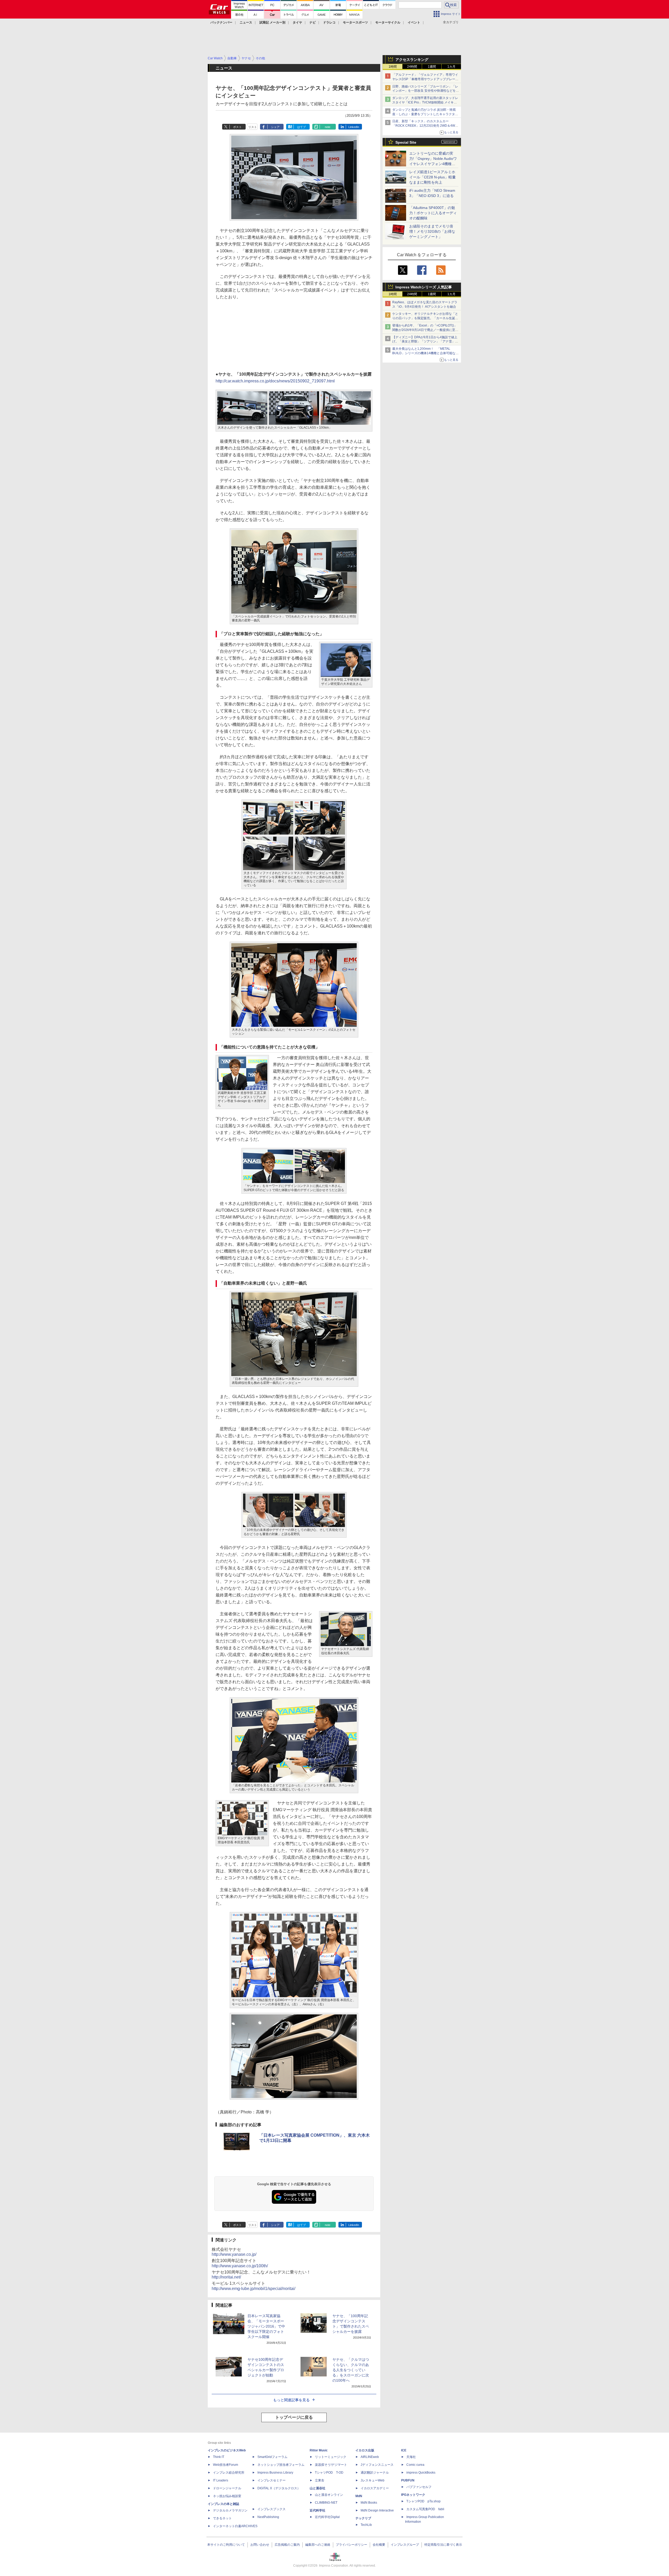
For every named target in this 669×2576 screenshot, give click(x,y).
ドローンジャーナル (227, 2488)
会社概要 (379, 2545)
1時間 (393, 67)
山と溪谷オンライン (329, 2495)
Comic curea (415, 2465)
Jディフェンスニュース (377, 2465)
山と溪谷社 (318, 2488)
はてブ (301, 127)
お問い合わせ (260, 2545)
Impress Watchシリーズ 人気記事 (424, 287)
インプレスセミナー (272, 2480)
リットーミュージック (331, 2457)
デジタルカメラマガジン (230, 2510)
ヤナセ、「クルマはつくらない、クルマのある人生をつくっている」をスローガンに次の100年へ (351, 2370)
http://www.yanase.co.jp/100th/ (240, 2266)
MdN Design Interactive (377, 2510)
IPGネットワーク (413, 2495)
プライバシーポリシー (351, 2545)
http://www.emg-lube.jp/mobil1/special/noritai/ (253, 2289)
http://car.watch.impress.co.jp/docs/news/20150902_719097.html (275, 381)
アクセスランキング (412, 60)
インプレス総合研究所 (229, 2473)
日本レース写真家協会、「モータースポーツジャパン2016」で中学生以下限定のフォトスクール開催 (266, 2326)
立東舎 (320, 2480)
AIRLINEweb (370, 2457)
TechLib (366, 2525)
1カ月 (451, 67)
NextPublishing (268, 2517)
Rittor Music (319, 2450)
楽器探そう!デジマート (331, 2465)
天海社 (411, 2457)
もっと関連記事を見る (291, 2400)
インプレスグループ (405, 2545)
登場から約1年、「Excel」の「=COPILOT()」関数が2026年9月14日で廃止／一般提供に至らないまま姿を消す (425, 330)
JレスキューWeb (373, 2480)
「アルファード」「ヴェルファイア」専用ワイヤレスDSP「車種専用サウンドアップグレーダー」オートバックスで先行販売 (425, 79)
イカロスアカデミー (375, 2488)
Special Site (406, 142)
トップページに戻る (294, 2417)
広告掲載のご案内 (287, 2545)
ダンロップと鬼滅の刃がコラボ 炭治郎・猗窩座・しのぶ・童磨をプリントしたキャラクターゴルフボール (425, 114)
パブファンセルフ (419, 2487)
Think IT (219, 2457)
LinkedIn (354, 127)
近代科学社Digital (327, 2517)
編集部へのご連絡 (318, 2545)
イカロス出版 (365, 2450)
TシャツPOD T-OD (329, 2473)
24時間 (412, 67)
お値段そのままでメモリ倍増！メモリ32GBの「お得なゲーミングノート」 (432, 231)
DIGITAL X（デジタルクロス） (279, 2488)
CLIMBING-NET (326, 2503)
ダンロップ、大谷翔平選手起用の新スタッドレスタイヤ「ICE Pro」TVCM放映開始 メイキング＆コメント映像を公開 (425, 102)
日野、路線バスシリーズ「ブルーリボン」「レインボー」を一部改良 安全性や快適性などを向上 (426, 91)
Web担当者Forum (226, 2465)
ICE (404, 2450)
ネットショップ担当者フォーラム (281, 2465)
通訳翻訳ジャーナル (375, 2473)
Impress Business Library (275, 2473)
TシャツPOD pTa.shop (423, 2501)
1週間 (432, 67)
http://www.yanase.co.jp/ (234, 2254)
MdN (359, 2496)
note (328, 127)
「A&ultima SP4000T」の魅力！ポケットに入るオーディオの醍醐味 (433, 213)
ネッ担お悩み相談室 (227, 2496)
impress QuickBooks (421, 2473)
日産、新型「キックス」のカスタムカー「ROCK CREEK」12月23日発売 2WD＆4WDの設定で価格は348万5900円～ (425, 126)
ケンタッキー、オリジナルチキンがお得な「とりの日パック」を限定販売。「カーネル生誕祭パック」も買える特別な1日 (425, 318)
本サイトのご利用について (226, 2545)
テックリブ (363, 2518)
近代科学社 (318, 2510)
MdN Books (369, 2503)
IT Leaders (221, 2480)
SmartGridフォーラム (272, 2457)
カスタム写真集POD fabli (425, 2509)
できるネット (222, 2518)
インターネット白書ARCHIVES (235, 2526)
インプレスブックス (272, 2509)
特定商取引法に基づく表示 (443, 2545)
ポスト (237, 127)
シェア (275, 127)
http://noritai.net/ (226, 2277)
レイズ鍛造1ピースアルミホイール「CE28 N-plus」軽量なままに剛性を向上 (432, 177)
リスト (253, 127)
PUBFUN (408, 2480)
